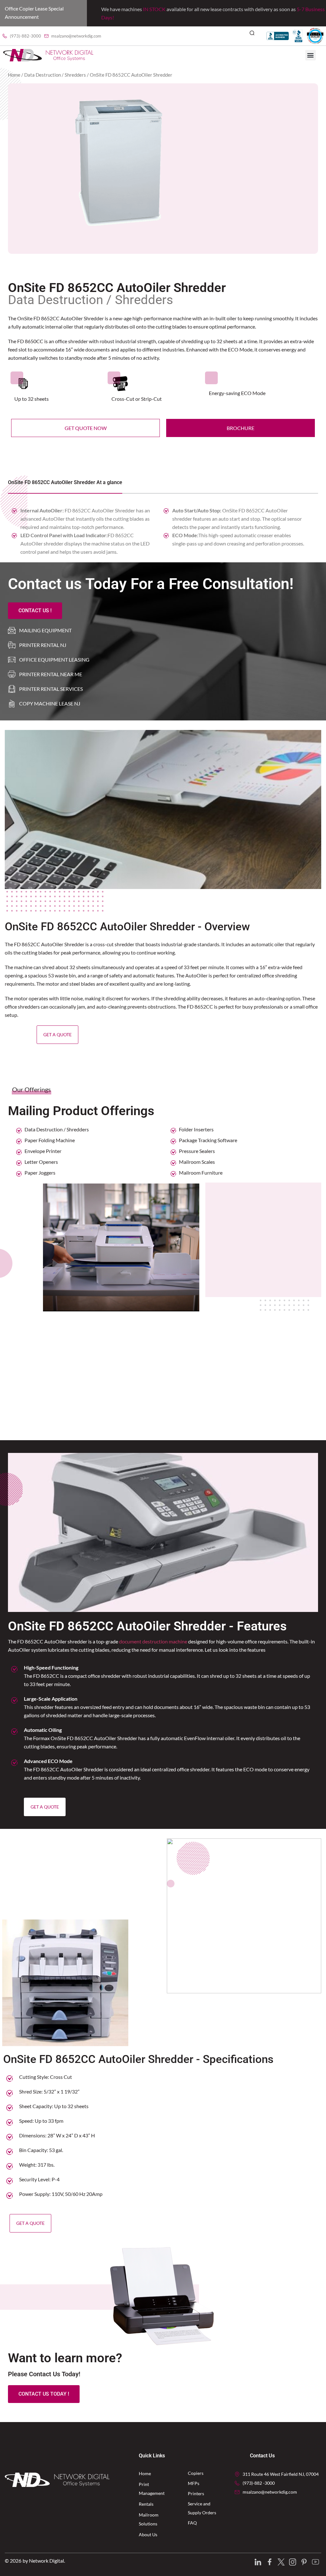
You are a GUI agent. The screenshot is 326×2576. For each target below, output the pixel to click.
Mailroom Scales (197, 1162)
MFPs (194, 2483)
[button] (255, 36)
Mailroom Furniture (201, 1173)
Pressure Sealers (197, 1151)
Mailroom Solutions (149, 2519)
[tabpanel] (163, 526)
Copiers (196, 2473)
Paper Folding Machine (50, 1140)
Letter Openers (41, 1162)
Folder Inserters (196, 1129)
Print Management (152, 2489)
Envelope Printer (43, 1151)
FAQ (192, 2523)
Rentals (146, 2504)
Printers (196, 2493)
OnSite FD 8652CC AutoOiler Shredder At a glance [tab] (65, 482)
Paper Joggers (40, 1173)
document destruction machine (153, 1641)
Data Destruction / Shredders (55, 75)
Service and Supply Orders (202, 2508)
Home (14, 75)
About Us (148, 2534)
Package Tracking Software (208, 1140)
